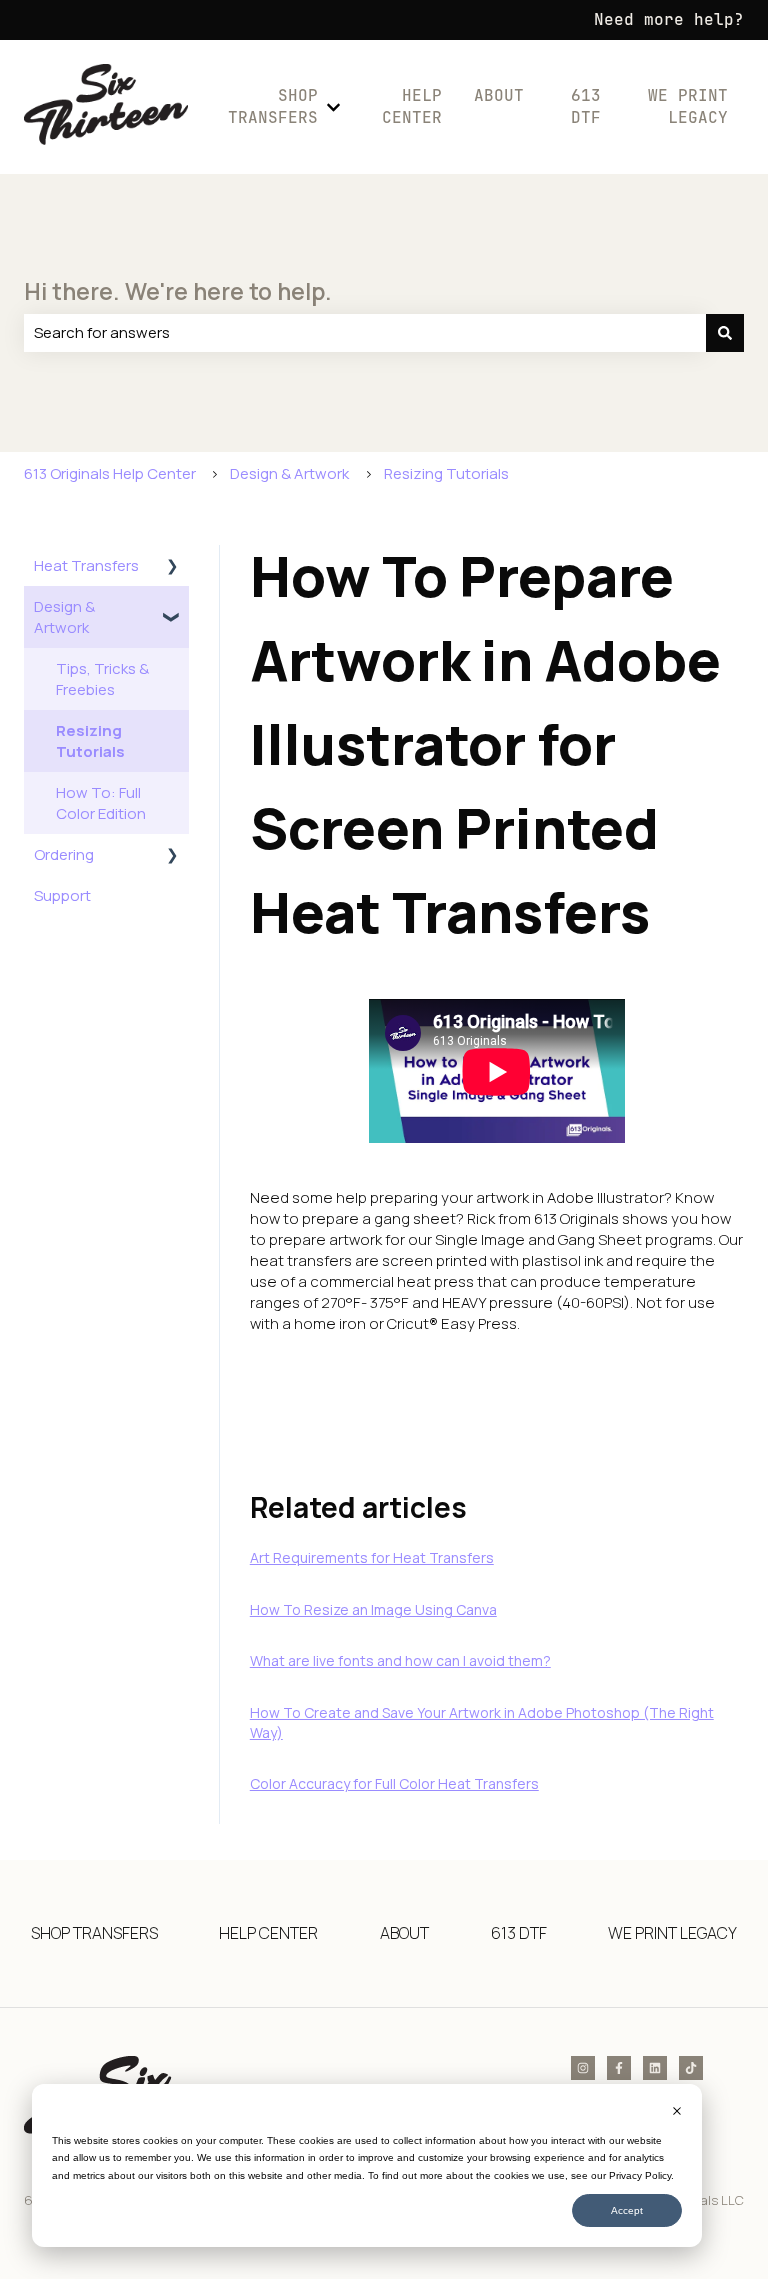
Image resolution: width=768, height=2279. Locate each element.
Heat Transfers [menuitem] (86, 565)
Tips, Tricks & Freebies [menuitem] (102, 679)
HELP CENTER (412, 106)
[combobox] (365, 332)
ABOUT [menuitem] (404, 1933)
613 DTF (585, 106)
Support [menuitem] (62, 895)
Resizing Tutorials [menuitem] (90, 741)
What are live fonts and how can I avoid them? (400, 1660)
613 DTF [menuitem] (519, 1933)
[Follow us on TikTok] (691, 2068)
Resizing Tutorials (446, 473)
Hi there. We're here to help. (178, 291)
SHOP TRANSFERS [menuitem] (94, 1933)
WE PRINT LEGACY (688, 106)
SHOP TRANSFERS (273, 106)
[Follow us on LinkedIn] (655, 2068)
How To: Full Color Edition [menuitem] (101, 803)
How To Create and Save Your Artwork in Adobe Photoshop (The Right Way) (482, 1722)
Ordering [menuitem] (64, 854)
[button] (173, 567)
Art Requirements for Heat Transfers (372, 1557)
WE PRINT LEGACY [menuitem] (672, 1933)
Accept (627, 2210)
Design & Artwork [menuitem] (64, 617)
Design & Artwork (289, 473)
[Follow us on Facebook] (619, 2068)
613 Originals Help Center (110, 473)
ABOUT (499, 95)
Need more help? (669, 19)
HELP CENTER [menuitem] (268, 1933)
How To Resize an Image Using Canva (373, 1609)
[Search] (725, 332)
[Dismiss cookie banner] (677, 2113)
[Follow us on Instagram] (583, 2068)
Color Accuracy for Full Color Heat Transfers (394, 1783)
